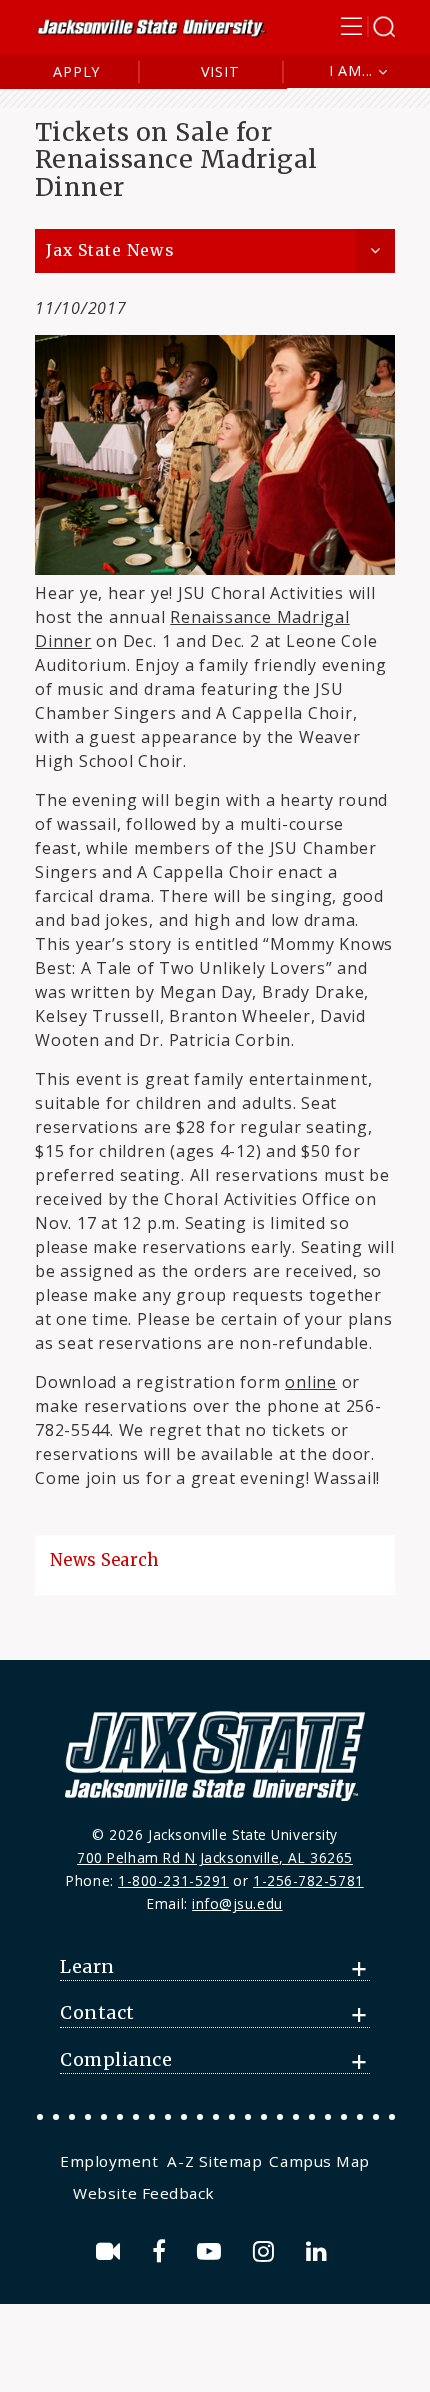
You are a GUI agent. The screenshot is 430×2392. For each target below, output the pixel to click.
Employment (109, 2161)
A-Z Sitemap (214, 2161)
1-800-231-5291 (173, 1880)
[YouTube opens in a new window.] (212, 2251)
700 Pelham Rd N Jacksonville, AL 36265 (215, 1857)
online (311, 1382)
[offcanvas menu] (368, 26)
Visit (220, 71)
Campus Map (319, 2161)
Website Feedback (144, 2193)
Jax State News (110, 250)
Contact (97, 2013)
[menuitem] (111, 2161)
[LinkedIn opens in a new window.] (320, 2251)
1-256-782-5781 (308, 1880)
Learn (87, 1967)
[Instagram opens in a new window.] (267, 2251)
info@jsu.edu (237, 1903)
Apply (76, 71)
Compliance (116, 2060)
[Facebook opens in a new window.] (162, 2251)
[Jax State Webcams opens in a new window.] (111, 2251)
